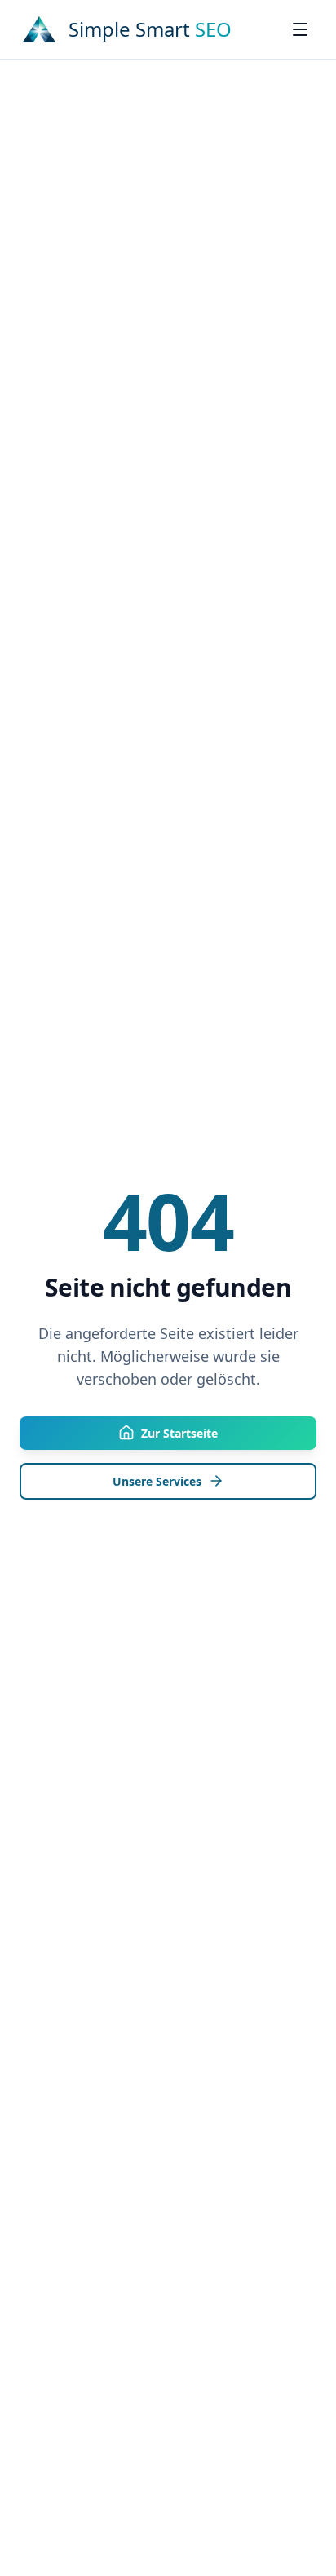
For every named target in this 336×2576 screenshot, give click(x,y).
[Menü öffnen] (300, 29)
